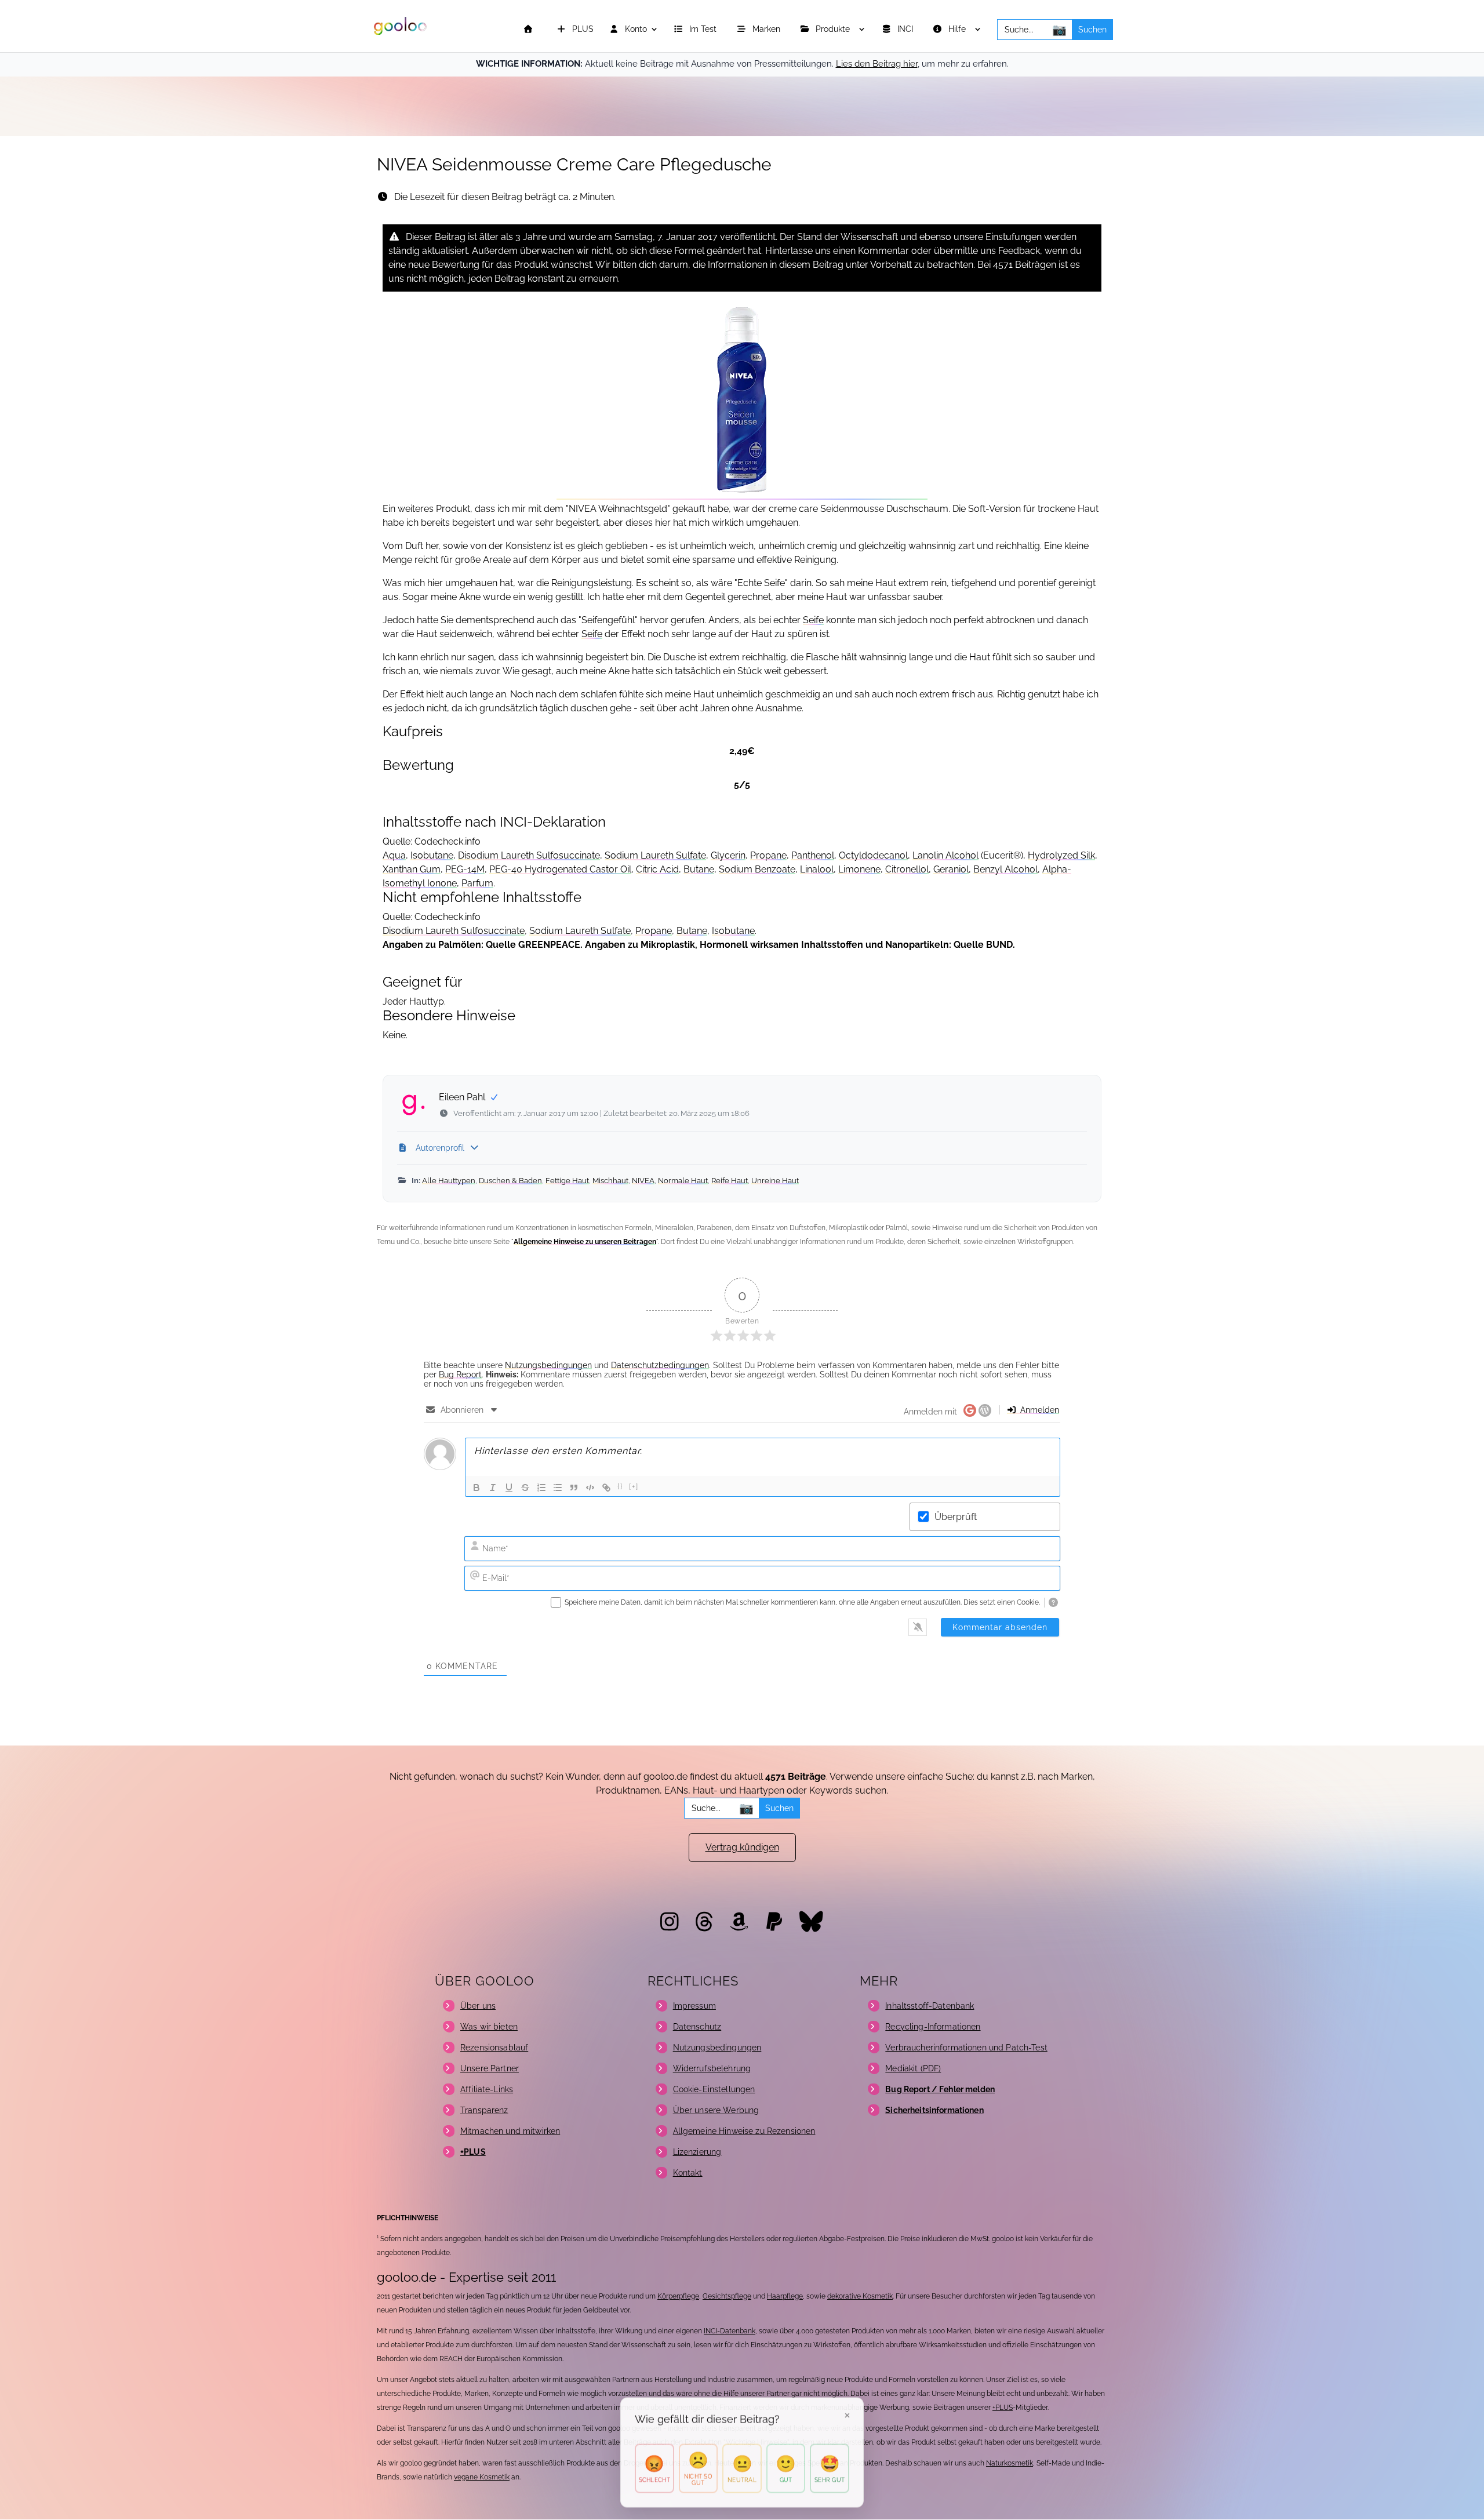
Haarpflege (785, 2296)
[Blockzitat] (574, 1488)
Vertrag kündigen (742, 1847)
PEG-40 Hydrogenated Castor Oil (560, 869)
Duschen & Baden (510, 1181)
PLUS (582, 29)
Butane (699, 869)
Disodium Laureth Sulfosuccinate (529, 855)
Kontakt (688, 2173)
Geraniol (951, 869)
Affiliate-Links (487, 2089)
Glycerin (728, 855)
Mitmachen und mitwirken (510, 2131)
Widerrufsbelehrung (712, 2068)
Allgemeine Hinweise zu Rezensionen (744, 2131)
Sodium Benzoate (757, 869)
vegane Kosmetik (482, 2477)
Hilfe (958, 29)
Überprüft (956, 1517)
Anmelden (1039, 1410)
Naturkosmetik (1010, 2463)
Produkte (834, 29)
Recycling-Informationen (933, 2027)
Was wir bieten (489, 2027)
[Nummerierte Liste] (541, 1488)
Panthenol (813, 855)
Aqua (394, 855)
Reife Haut (730, 1181)
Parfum (477, 883)
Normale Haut (683, 1181)
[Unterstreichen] (509, 1488)
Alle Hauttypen (449, 1181)
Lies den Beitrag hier (877, 64)
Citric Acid (657, 869)
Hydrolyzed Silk (1061, 855)
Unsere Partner (490, 2068)
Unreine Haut (775, 1181)
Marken (768, 29)
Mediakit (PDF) (913, 2068)
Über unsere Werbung (716, 2110)
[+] (634, 1487)
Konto (635, 29)
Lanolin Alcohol (945, 855)
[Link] (606, 1488)
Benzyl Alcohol (1005, 869)
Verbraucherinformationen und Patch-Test (966, 2048)
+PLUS (1003, 2408)
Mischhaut (610, 1181)
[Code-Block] (590, 1488)
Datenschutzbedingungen (660, 1365)
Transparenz (484, 2110)
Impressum (694, 2006)
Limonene (859, 869)
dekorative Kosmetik (860, 2296)
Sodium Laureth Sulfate (655, 855)
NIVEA (643, 1181)
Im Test (704, 29)
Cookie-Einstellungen (714, 2089)
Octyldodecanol (873, 855)
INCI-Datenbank (730, 2331)
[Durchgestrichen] (525, 1488)
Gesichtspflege (727, 2296)
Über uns (478, 2006)
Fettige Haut (567, 1181)
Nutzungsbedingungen (548, 1365)
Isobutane (432, 855)
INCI (906, 29)
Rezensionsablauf (494, 2048)
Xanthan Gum (412, 869)
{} (620, 1487)
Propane (768, 855)
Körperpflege (678, 2296)
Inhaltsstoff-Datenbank (930, 2006)
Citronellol (907, 869)
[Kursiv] (493, 1488)
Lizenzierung (697, 2152)
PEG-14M (465, 869)
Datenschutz (697, 2027)
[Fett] (477, 1488)
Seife (813, 620)
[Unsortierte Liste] (558, 1488)
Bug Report (460, 1374)
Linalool (817, 869)
